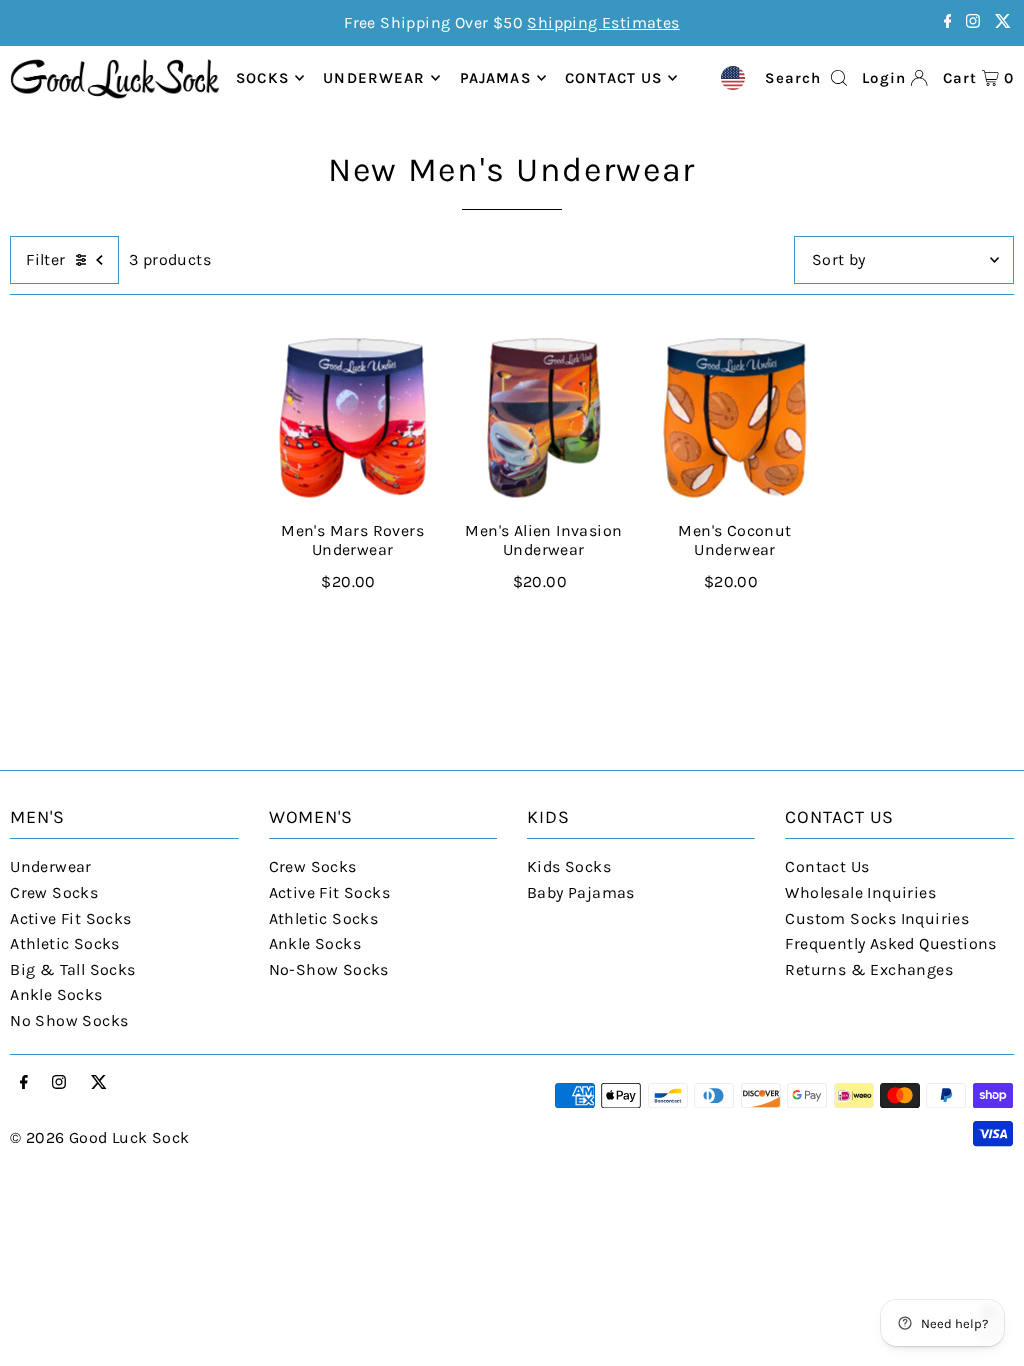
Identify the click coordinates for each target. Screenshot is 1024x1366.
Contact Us (827, 866)
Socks (262, 78)
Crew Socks (54, 892)
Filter (45, 259)
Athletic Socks (65, 943)
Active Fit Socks (70, 918)
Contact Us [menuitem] (613, 78)
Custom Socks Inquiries (877, 918)
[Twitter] (1003, 22)
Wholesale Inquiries (860, 892)
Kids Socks (569, 866)
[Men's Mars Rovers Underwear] (352, 418)
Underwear (374, 78)
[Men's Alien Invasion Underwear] (543, 418)
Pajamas (495, 78)
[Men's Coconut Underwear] (734, 418)
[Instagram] (973, 22)
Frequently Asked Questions (890, 943)
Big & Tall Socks (72, 969)
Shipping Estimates (603, 22)
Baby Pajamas (581, 892)
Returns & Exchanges (869, 969)
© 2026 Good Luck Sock (99, 1137)
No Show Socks (69, 1020)
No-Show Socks (329, 969)
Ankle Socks (56, 994)
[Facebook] (948, 22)
